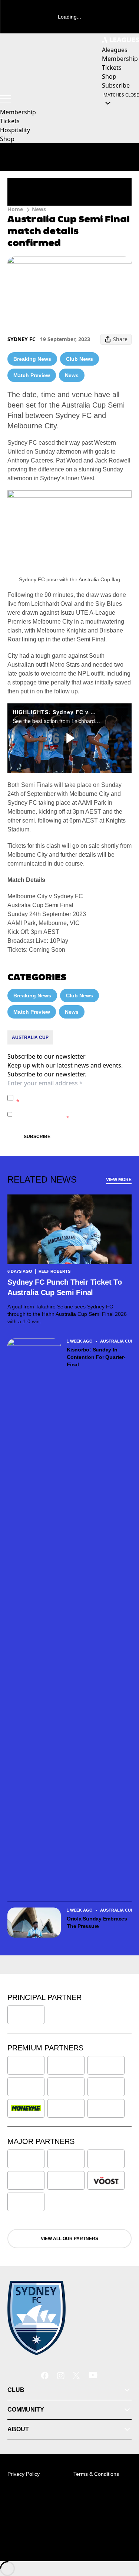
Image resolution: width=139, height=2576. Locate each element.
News (39, 209)
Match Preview (32, 375)
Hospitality (15, 130)
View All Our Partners (69, 2239)
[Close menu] (123, 2536)
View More (119, 1180)
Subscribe (37, 1137)
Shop (7, 139)
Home (15, 209)
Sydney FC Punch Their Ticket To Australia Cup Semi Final (65, 1287)
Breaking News (32, 359)
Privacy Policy (68, 1094)
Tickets (10, 121)
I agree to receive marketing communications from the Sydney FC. (72, 1114)
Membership (18, 112)
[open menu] (6, 99)
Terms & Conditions (96, 2474)
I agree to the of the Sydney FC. (72, 1098)
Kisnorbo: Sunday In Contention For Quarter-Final (96, 1357)
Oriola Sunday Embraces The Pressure (97, 1922)
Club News (80, 359)
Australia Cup (30, 1037)
